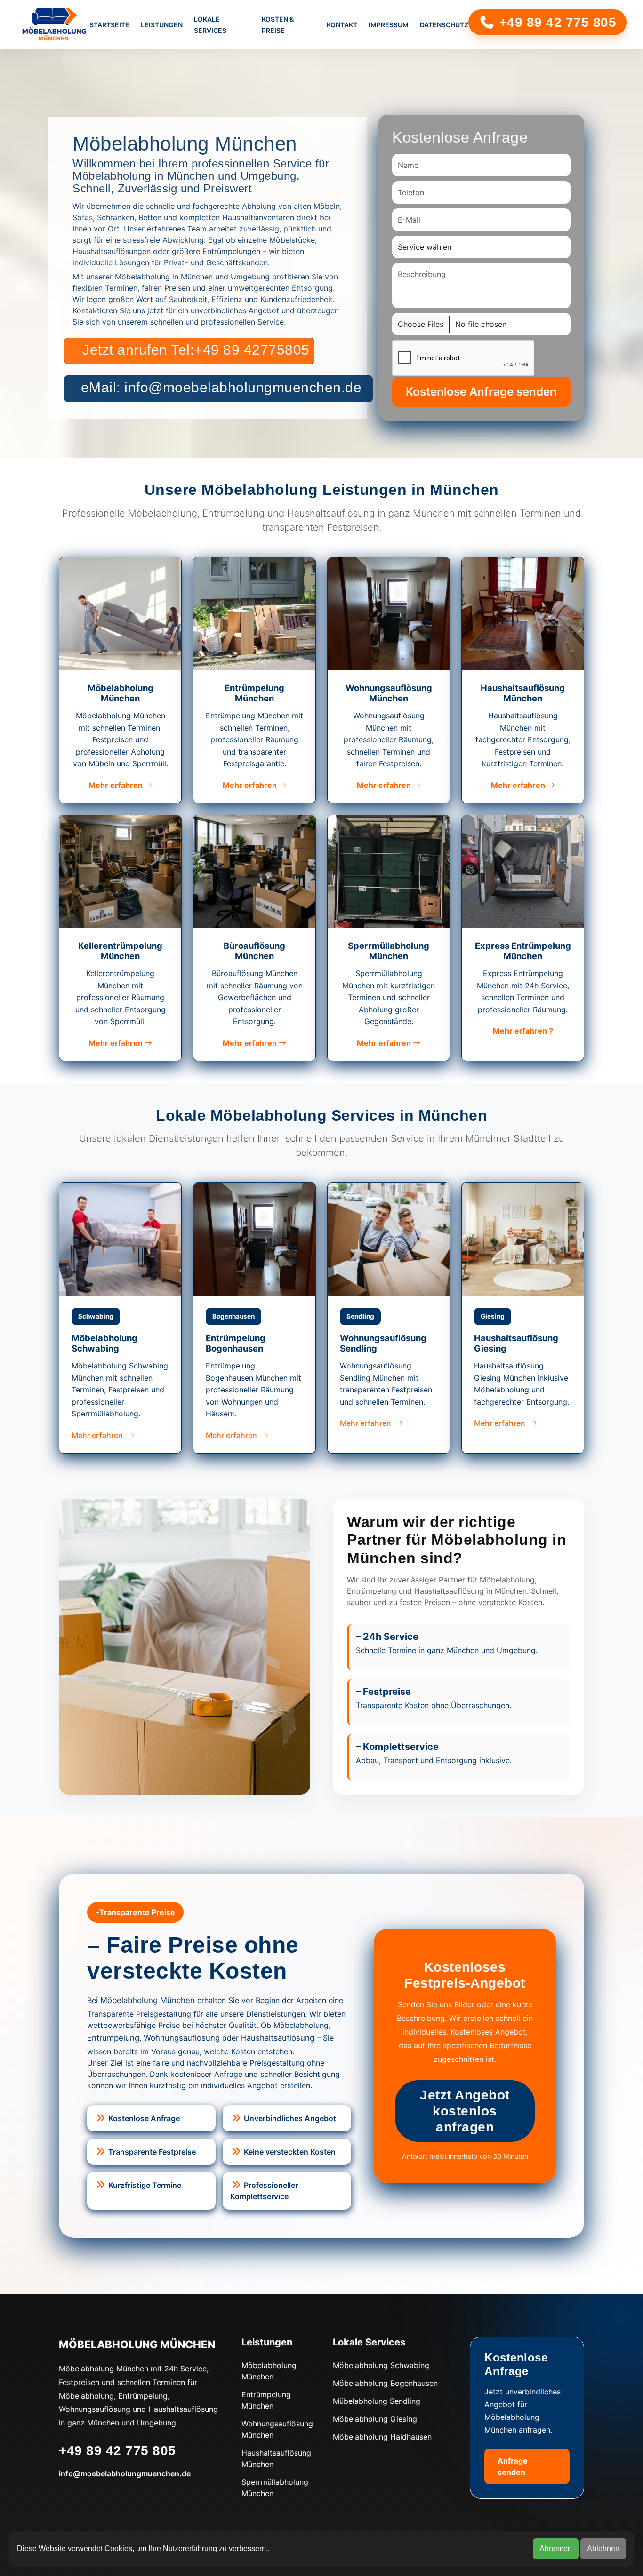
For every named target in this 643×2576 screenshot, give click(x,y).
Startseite (109, 25)
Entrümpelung (113, 2038)
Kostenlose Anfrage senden (481, 392)
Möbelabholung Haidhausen (382, 2437)
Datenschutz (444, 25)
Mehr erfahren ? (523, 1031)
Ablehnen (603, 2548)
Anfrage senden (513, 2466)
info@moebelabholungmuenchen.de (125, 2473)
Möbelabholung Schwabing (381, 2365)
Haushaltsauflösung (278, 2038)
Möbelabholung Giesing (375, 2419)
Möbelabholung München (148, 2000)
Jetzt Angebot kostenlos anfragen (465, 2111)
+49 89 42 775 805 (556, 22)
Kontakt (342, 25)
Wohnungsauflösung (182, 2038)
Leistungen (162, 25)
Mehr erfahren (117, 785)
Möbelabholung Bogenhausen (385, 2383)
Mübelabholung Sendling (377, 2401)
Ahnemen (556, 2548)
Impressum (389, 25)
